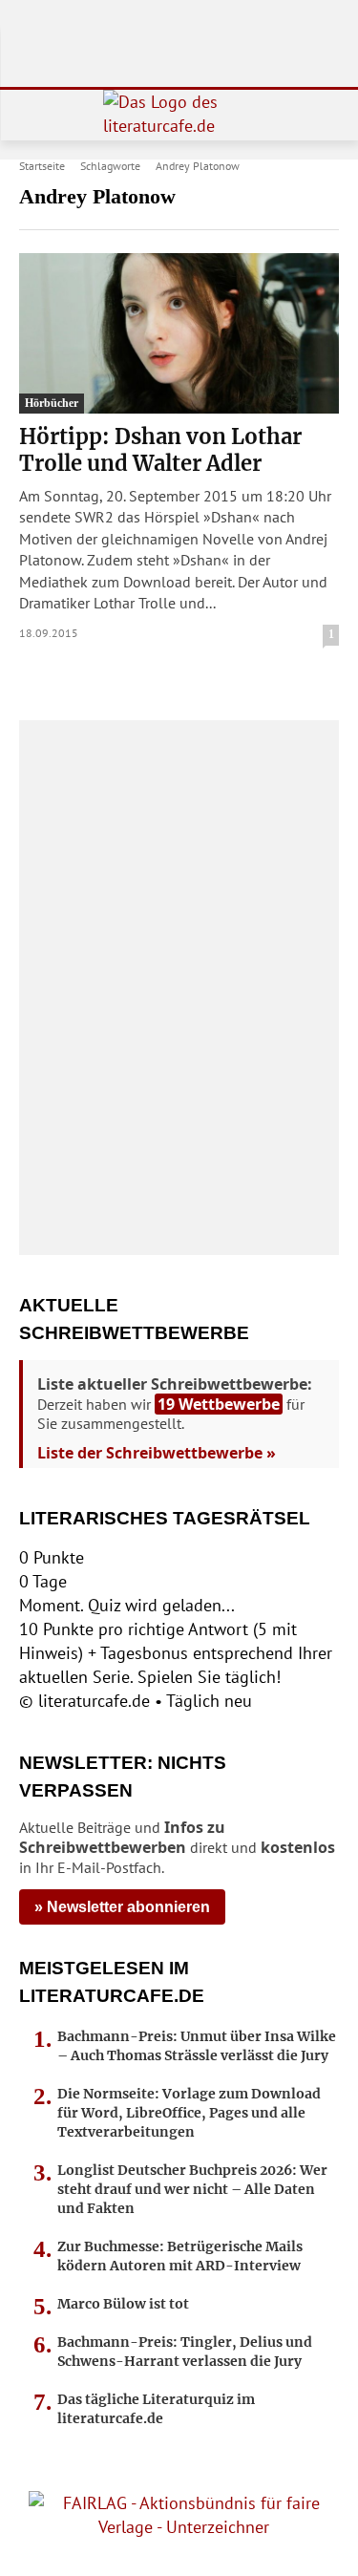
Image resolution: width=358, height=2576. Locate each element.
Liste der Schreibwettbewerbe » (157, 1453)
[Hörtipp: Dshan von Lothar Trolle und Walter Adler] (179, 333)
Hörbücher (52, 403)
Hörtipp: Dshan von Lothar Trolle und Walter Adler (160, 450)
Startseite (42, 166)
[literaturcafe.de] (179, 115)
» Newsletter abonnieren (122, 1907)
